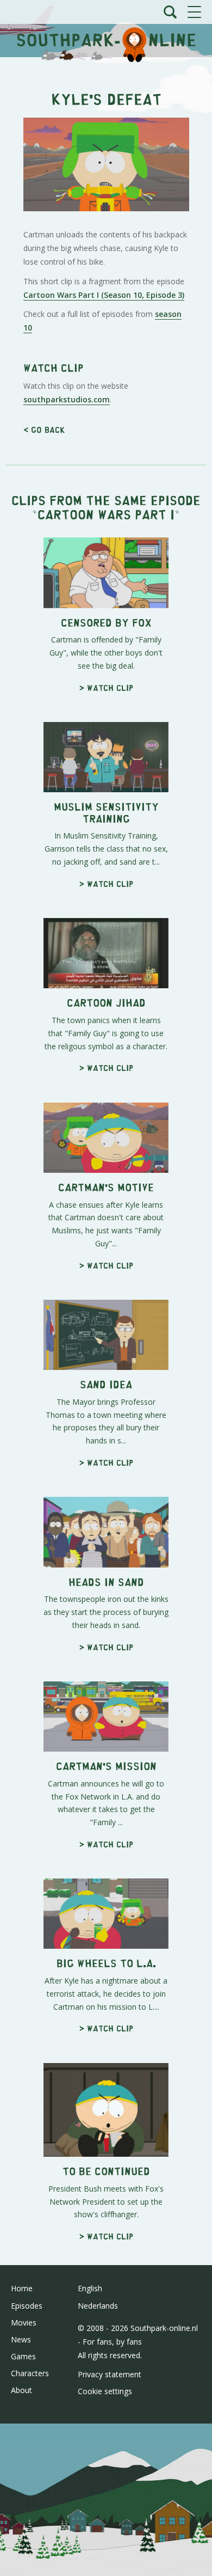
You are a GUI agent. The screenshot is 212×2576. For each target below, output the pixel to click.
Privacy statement (110, 2374)
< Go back (44, 429)
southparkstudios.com (67, 399)
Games (23, 2356)
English (90, 2288)
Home (22, 2288)
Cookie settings (105, 2391)
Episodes (27, 2306)
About (21, 2390)
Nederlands (98, 2306)
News (21, 2339)
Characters (30, 2373)
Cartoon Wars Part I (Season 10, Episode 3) (104, 295)
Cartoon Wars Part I (106, 514)
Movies (24, 2323)
